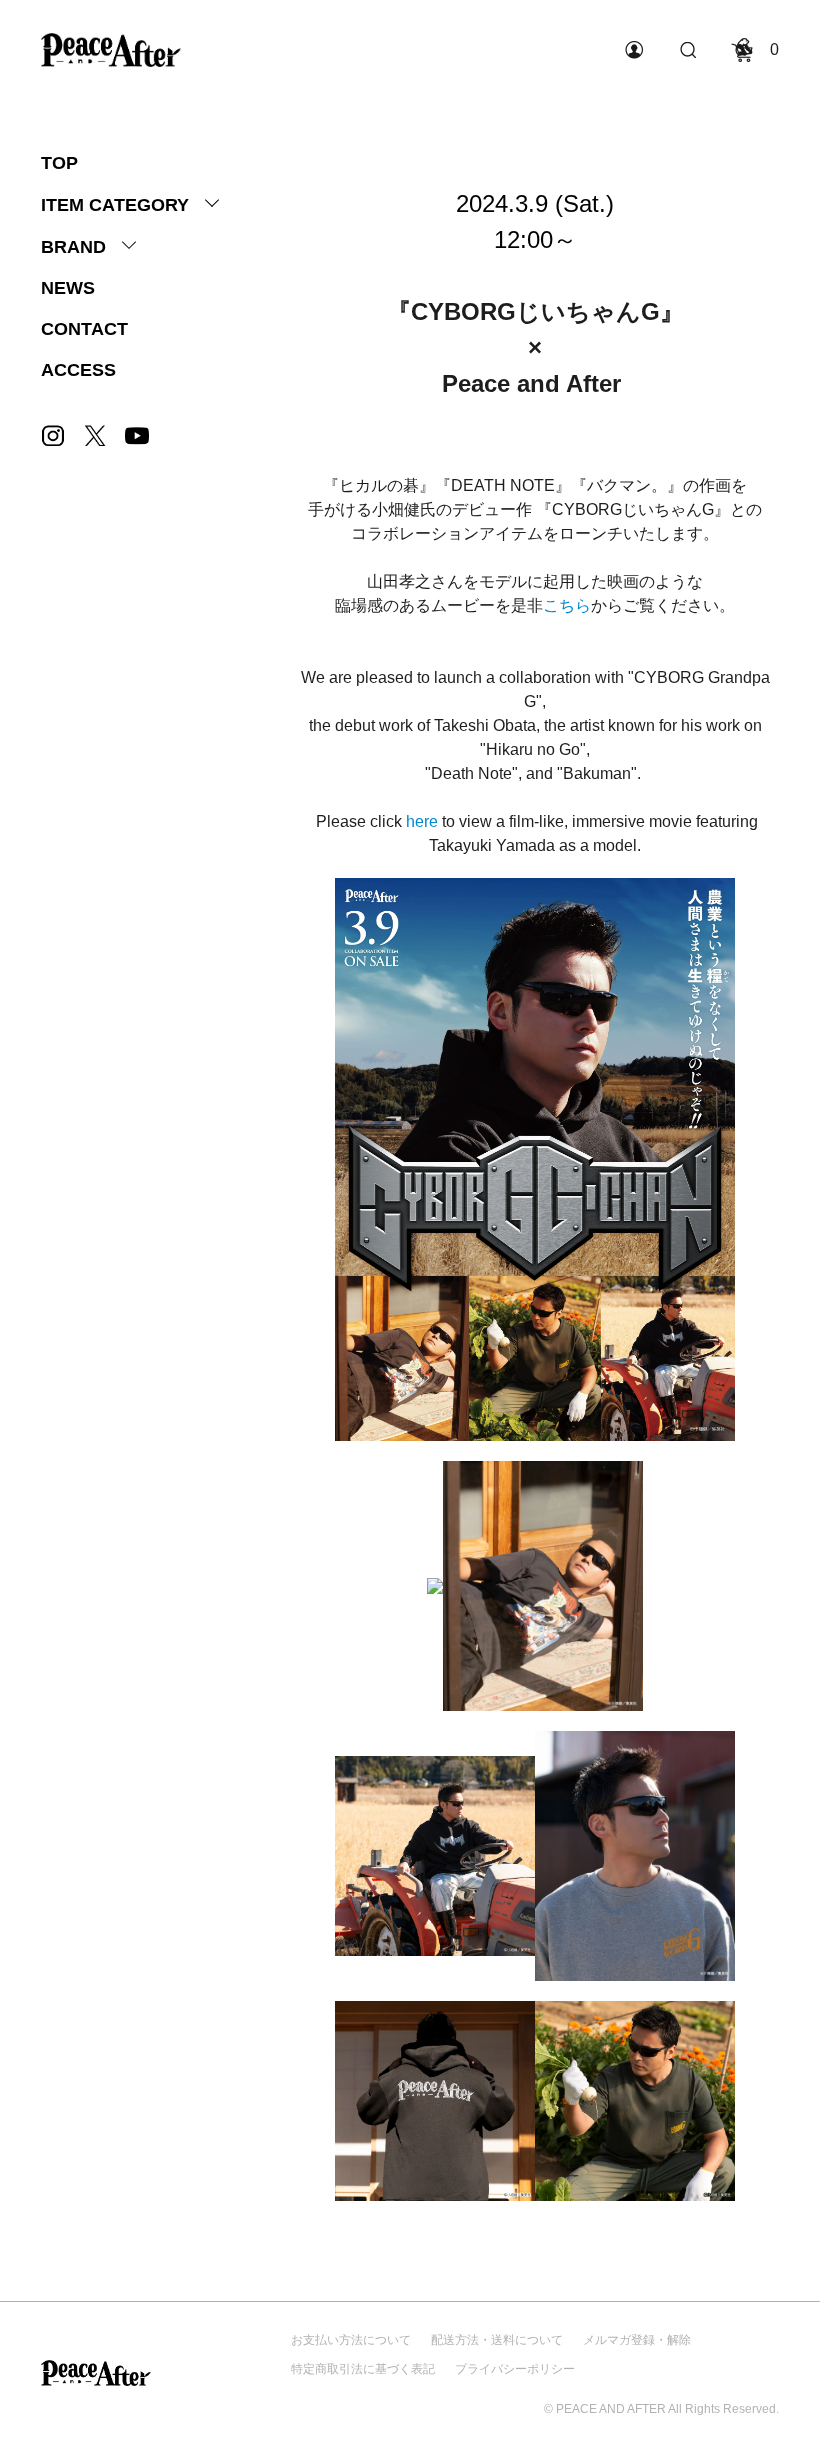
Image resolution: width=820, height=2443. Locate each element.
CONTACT (84, 329)
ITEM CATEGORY (115, 205)
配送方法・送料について (497, 2340)
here (422, 821)
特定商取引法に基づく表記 (363, 2369)
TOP (59, 163)
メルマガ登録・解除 (637, 2340)
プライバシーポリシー (515, 2369)
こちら (567, 605)
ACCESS (78, 370)
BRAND (73, 247)
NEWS (68, 288)
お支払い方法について (351, 2340)
